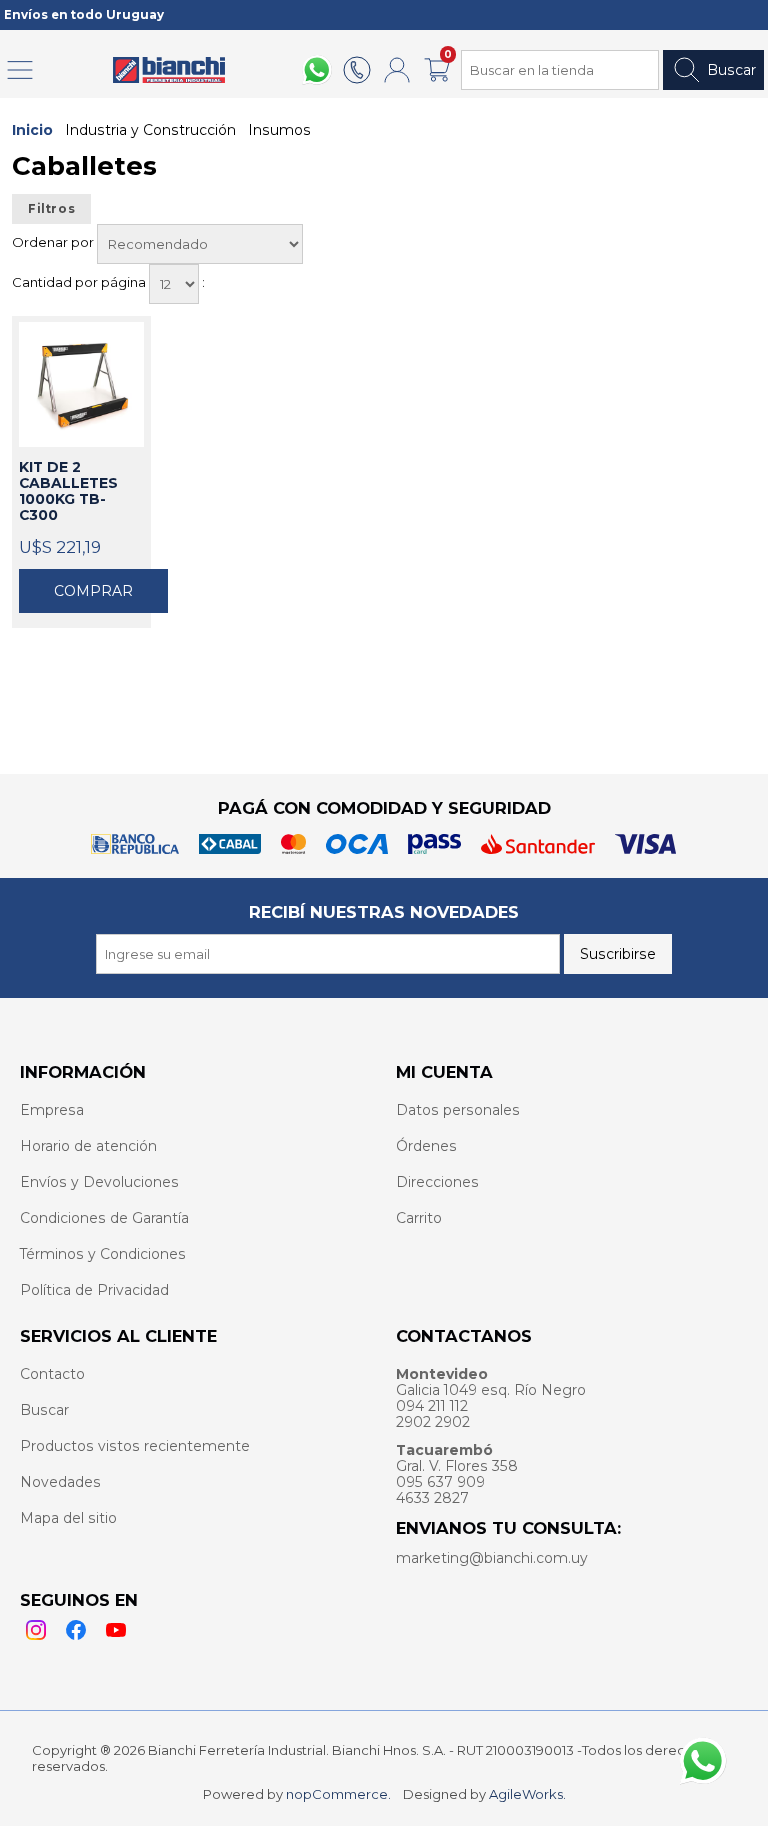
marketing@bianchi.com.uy (492, 1558)
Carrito (419, 1218)
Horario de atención (88, 1146)
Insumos (279, 130)
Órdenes (426, 1146)
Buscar (731, 70)
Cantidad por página (80, 282)
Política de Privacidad (94, 1290)
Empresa (52, 1110)
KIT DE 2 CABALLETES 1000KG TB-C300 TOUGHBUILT (69, 492)
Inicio (32, 130)
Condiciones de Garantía (104, 1218)
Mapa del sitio (68, 1518)
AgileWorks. (527, 1794)
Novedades (60, 1482)
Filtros (51, 209)
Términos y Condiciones (103, 1254)
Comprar (93, 591)
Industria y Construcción (150, 130)
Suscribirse (618, 954)
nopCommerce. (338, 1794)
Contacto (52, 1374)
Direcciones (437, 1182)
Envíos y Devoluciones (99, 1182)
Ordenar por (54, 242)
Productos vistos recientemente (135, 1446)
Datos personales (458, 1110)
